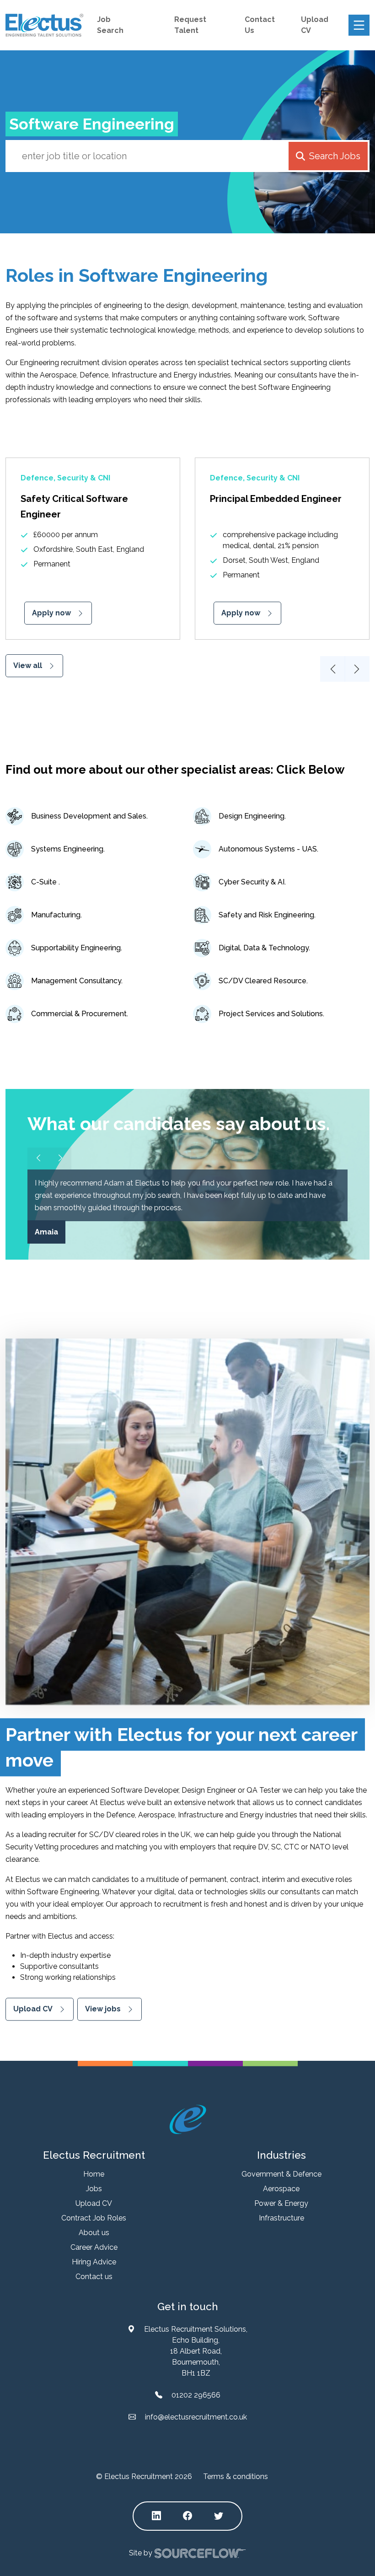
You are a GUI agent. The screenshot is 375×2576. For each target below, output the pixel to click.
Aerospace (281, 2189)
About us (94, 2233)
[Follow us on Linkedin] (156, 2516)
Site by (141, 2552)
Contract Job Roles (94, 2218)
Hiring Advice (94, 2262)
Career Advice (94, 2247)
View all (28, 666)
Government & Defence (281, 2174)
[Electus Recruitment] (188, 2119)
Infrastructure (281, 2218)
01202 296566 (196, 2395)
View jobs (103, 2009)
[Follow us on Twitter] (219, 2516)
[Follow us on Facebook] (187, 2516)
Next (357, 669)
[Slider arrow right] (60, 1159)
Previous (333, 669)
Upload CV (33, 2009)
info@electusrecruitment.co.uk (196, 2417)
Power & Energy (281, 2203)
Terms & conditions (236, 2476)
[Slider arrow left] (38, 1159)
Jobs (94, 2189)
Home (94, 2174)
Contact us (94, 2277)
